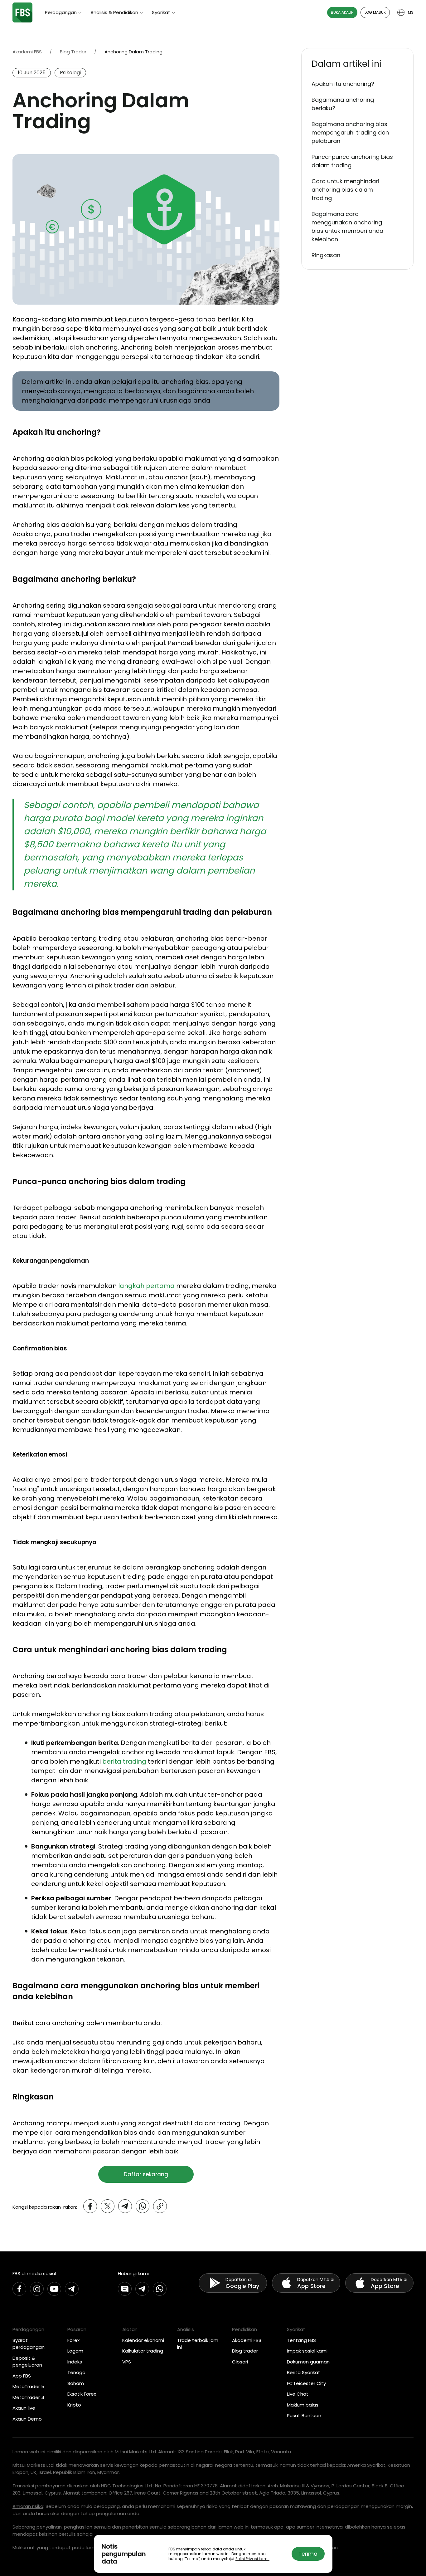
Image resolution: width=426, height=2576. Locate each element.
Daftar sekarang (146, 2174)
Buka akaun (342, 12)
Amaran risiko (28, 2506)
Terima (308, 2554)
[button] (357, 64)
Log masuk (375, 12)
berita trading (124, 1761)
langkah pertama (146, 1286)
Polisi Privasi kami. (252, 2559)
